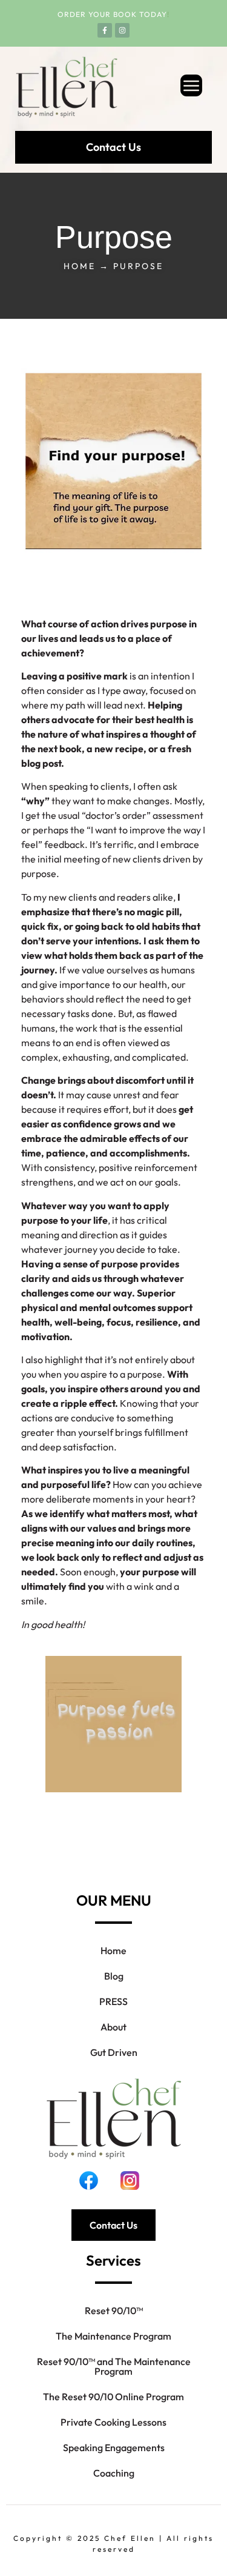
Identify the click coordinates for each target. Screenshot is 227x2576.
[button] (171, 87)
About (113, 2027)
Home (113, 1950)
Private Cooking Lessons (113, 2422)
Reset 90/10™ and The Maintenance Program (114, 2366)
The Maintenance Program (113, 2336)
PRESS (113, 2001)
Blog (114, 1976)
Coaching (114, 2473)
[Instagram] (122, 30)
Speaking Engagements (114, 2448)
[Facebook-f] (105, 30)
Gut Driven (114, 2052)
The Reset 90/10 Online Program (113, 2397)
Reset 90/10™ (114, 2311)
